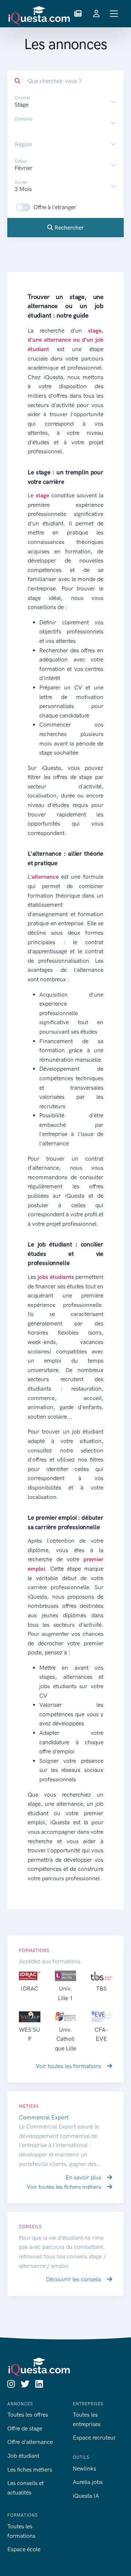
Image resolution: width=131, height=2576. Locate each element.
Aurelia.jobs (88, 2482)
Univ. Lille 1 (65, 1993)
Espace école (24, 2549)
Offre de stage (25, 2428)
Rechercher (68, 228)
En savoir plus (84, 2177)
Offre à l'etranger (55, 207)
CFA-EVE (101, 2034)
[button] (78, 14)
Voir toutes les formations (69, 2066)
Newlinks (84, 2468)
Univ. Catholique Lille (65, 2039)
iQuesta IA (86, 2496)
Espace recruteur (94, 2438)
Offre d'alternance (30, 2442)
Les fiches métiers (30, 2470)
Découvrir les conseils (74, 2279)
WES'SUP (29, 2034)
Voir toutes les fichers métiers (65, 2187)
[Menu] (114, 14)
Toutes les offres (28, 2415)
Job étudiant (23, 2456)
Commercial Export (44, 2117)
